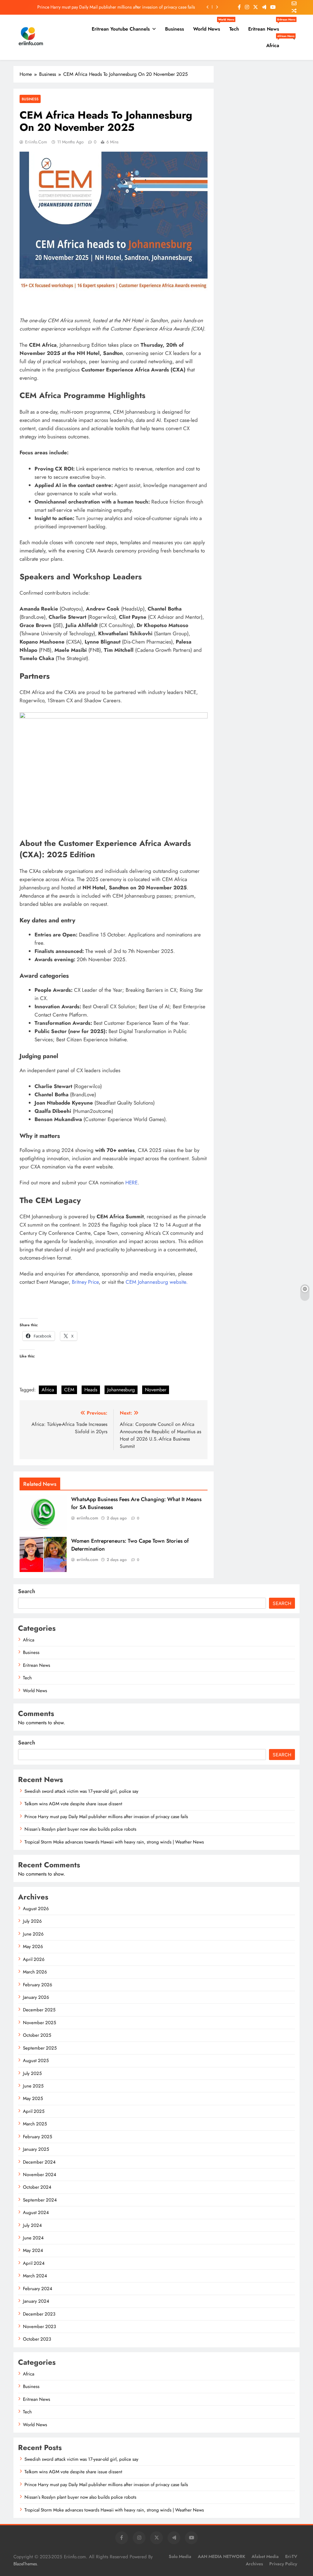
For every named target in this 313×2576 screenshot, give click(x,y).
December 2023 (39, 2314)
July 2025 (32, 2073)
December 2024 (39, 2162)
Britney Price (85, 1282)
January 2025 (36, 2149)
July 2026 (32, 1921)
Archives (254, 2564)
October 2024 (37, 2187)
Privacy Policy (283, 2564)
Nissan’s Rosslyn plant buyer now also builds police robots (80, 1829)
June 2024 (33, 2238)
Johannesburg (121, 1390)
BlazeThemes (25, 2564)
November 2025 (39, 2023)
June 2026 (33, 1934)
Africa (275, 43)
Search (27, 1591)
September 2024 (40, 2200)
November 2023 (39, 2327)
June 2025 (33, 2086)
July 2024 (32, 2225)
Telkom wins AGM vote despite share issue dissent (73, 1804)
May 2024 (33, 2250)
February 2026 (38, 1985)
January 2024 (36, 2301)
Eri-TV (291, 2556)
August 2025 (36, 2061)
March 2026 (35, 1972)
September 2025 (40, 2048)
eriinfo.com (36, 142)
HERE (131, 1183)
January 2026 (36, 1997)
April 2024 (34, 2263)
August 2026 (36, 1909)
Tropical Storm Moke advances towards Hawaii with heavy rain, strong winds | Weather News (114, 1842)
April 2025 (34, 2111)
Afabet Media (265, 2556)
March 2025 (35, 2124)
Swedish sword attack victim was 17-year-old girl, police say (81, 1791)
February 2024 (38, 2289)
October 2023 (37, 2339)
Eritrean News (266, 27)
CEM (69, 1390)
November (156, 1390)
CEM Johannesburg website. (157, 1282)
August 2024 (36, 2212)
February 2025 (37, 2137)
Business (175, 29)
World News (209, 27)
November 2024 (40, 2175)
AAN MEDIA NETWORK (221, 2556)
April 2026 (34, 1959)
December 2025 (39, 2010)
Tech (234, 29)
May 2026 (33, 1947)
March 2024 (35, 2276)
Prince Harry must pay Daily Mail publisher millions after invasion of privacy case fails (116, 7)
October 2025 (37, 2035)
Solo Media (180, 2556)
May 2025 (33, 2098)
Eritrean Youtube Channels (121, 29)
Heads (91, 1390)
